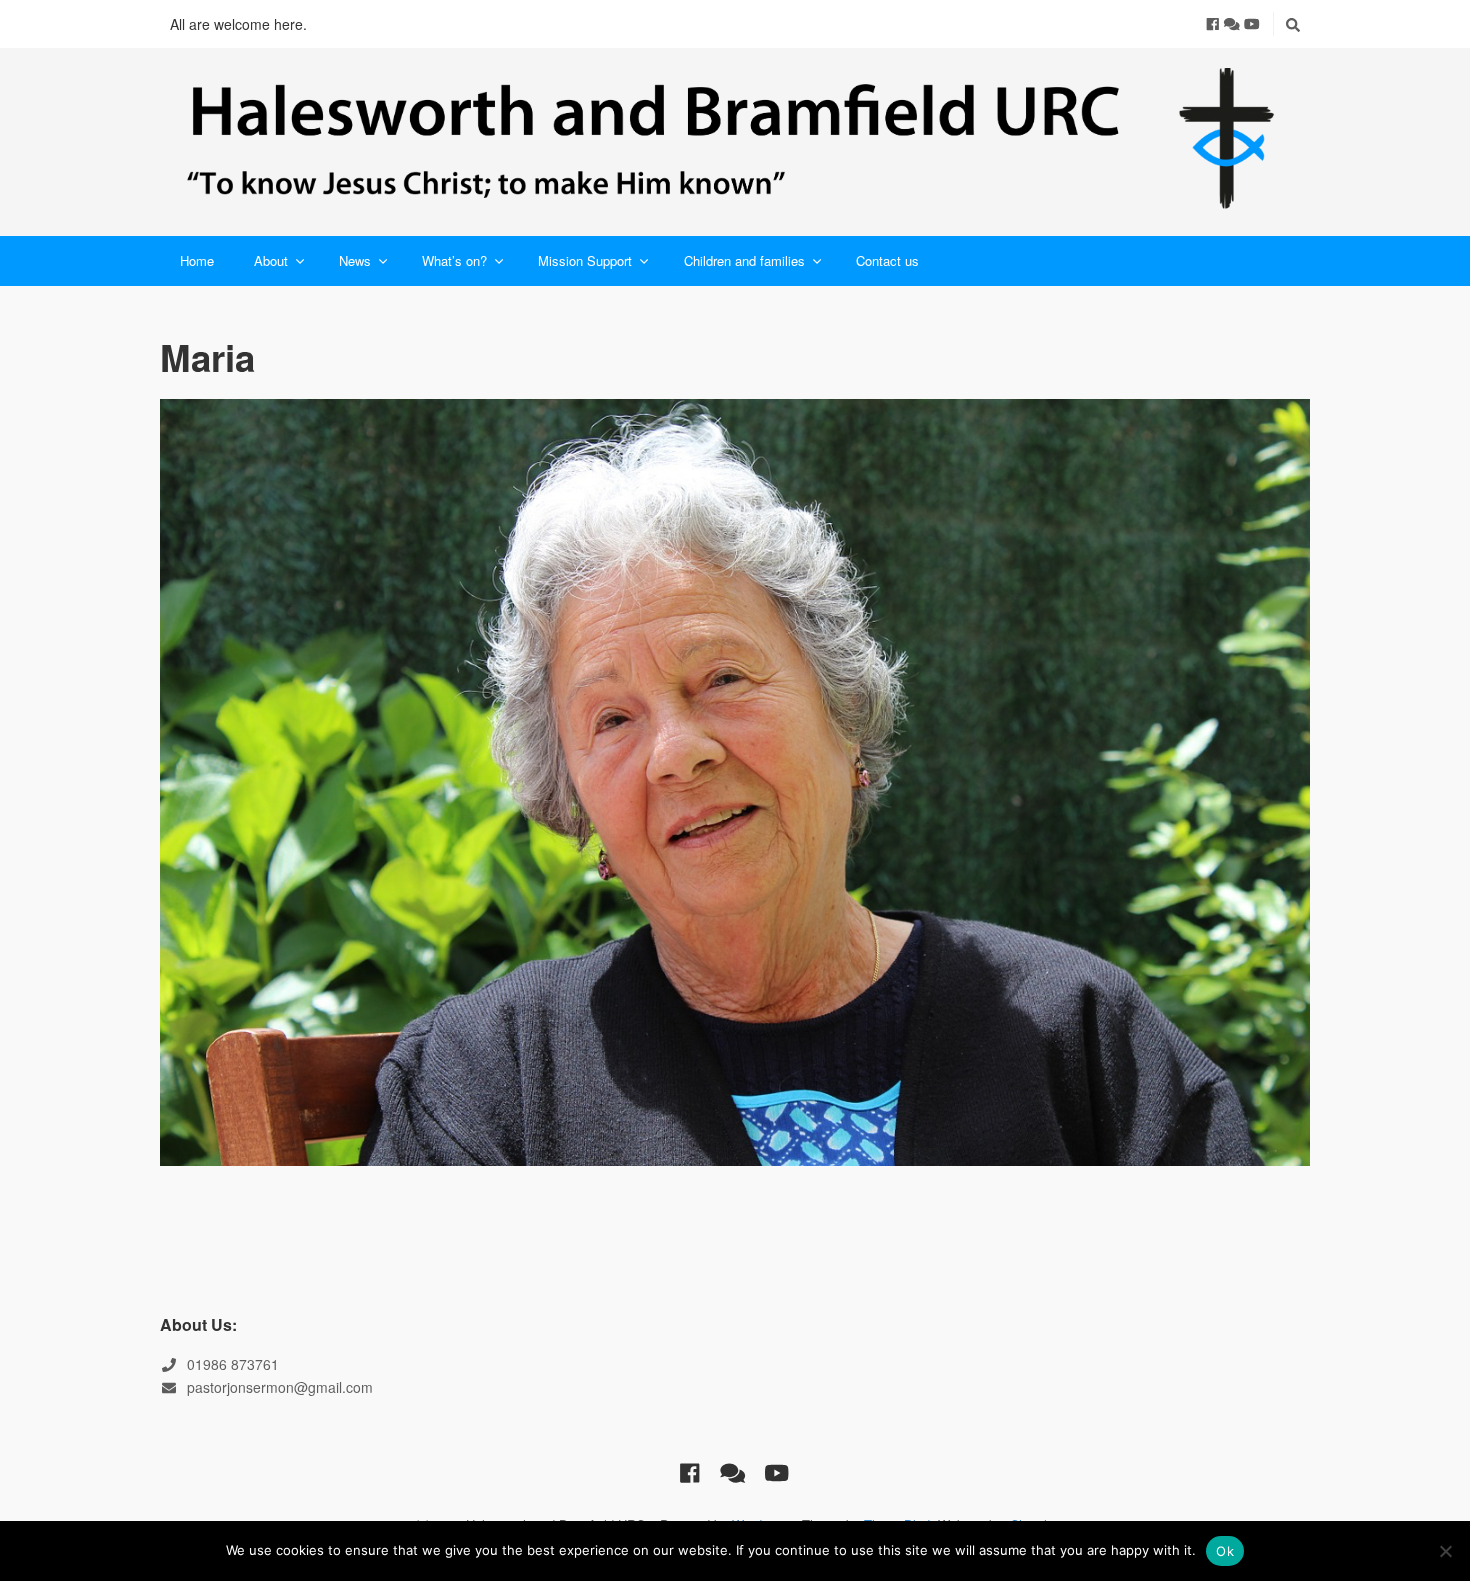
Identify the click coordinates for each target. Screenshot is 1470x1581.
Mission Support (585, 260)
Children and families (744, 260)
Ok (1225, 1551)
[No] (1445, 1551)
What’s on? (454, 260)
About (271, 260)
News (355, 260)
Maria (207, 357)
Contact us (887, 260)
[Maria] (735, 782)
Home (197, 260)
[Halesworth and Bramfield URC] (735, 142)
